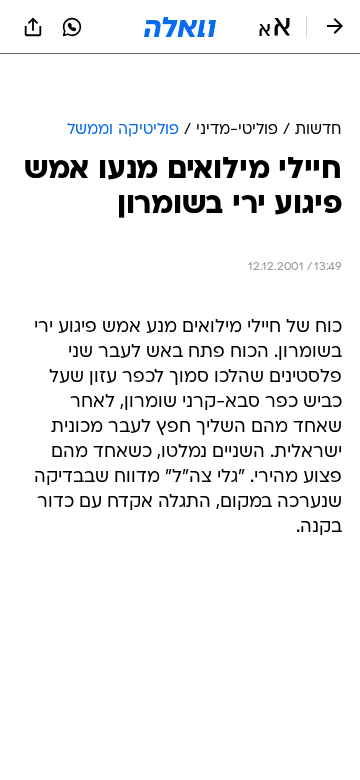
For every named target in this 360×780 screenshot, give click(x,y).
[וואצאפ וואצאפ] (72, 27)
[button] (274, 27)
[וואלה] (180, 27)
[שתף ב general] (33, 27)
